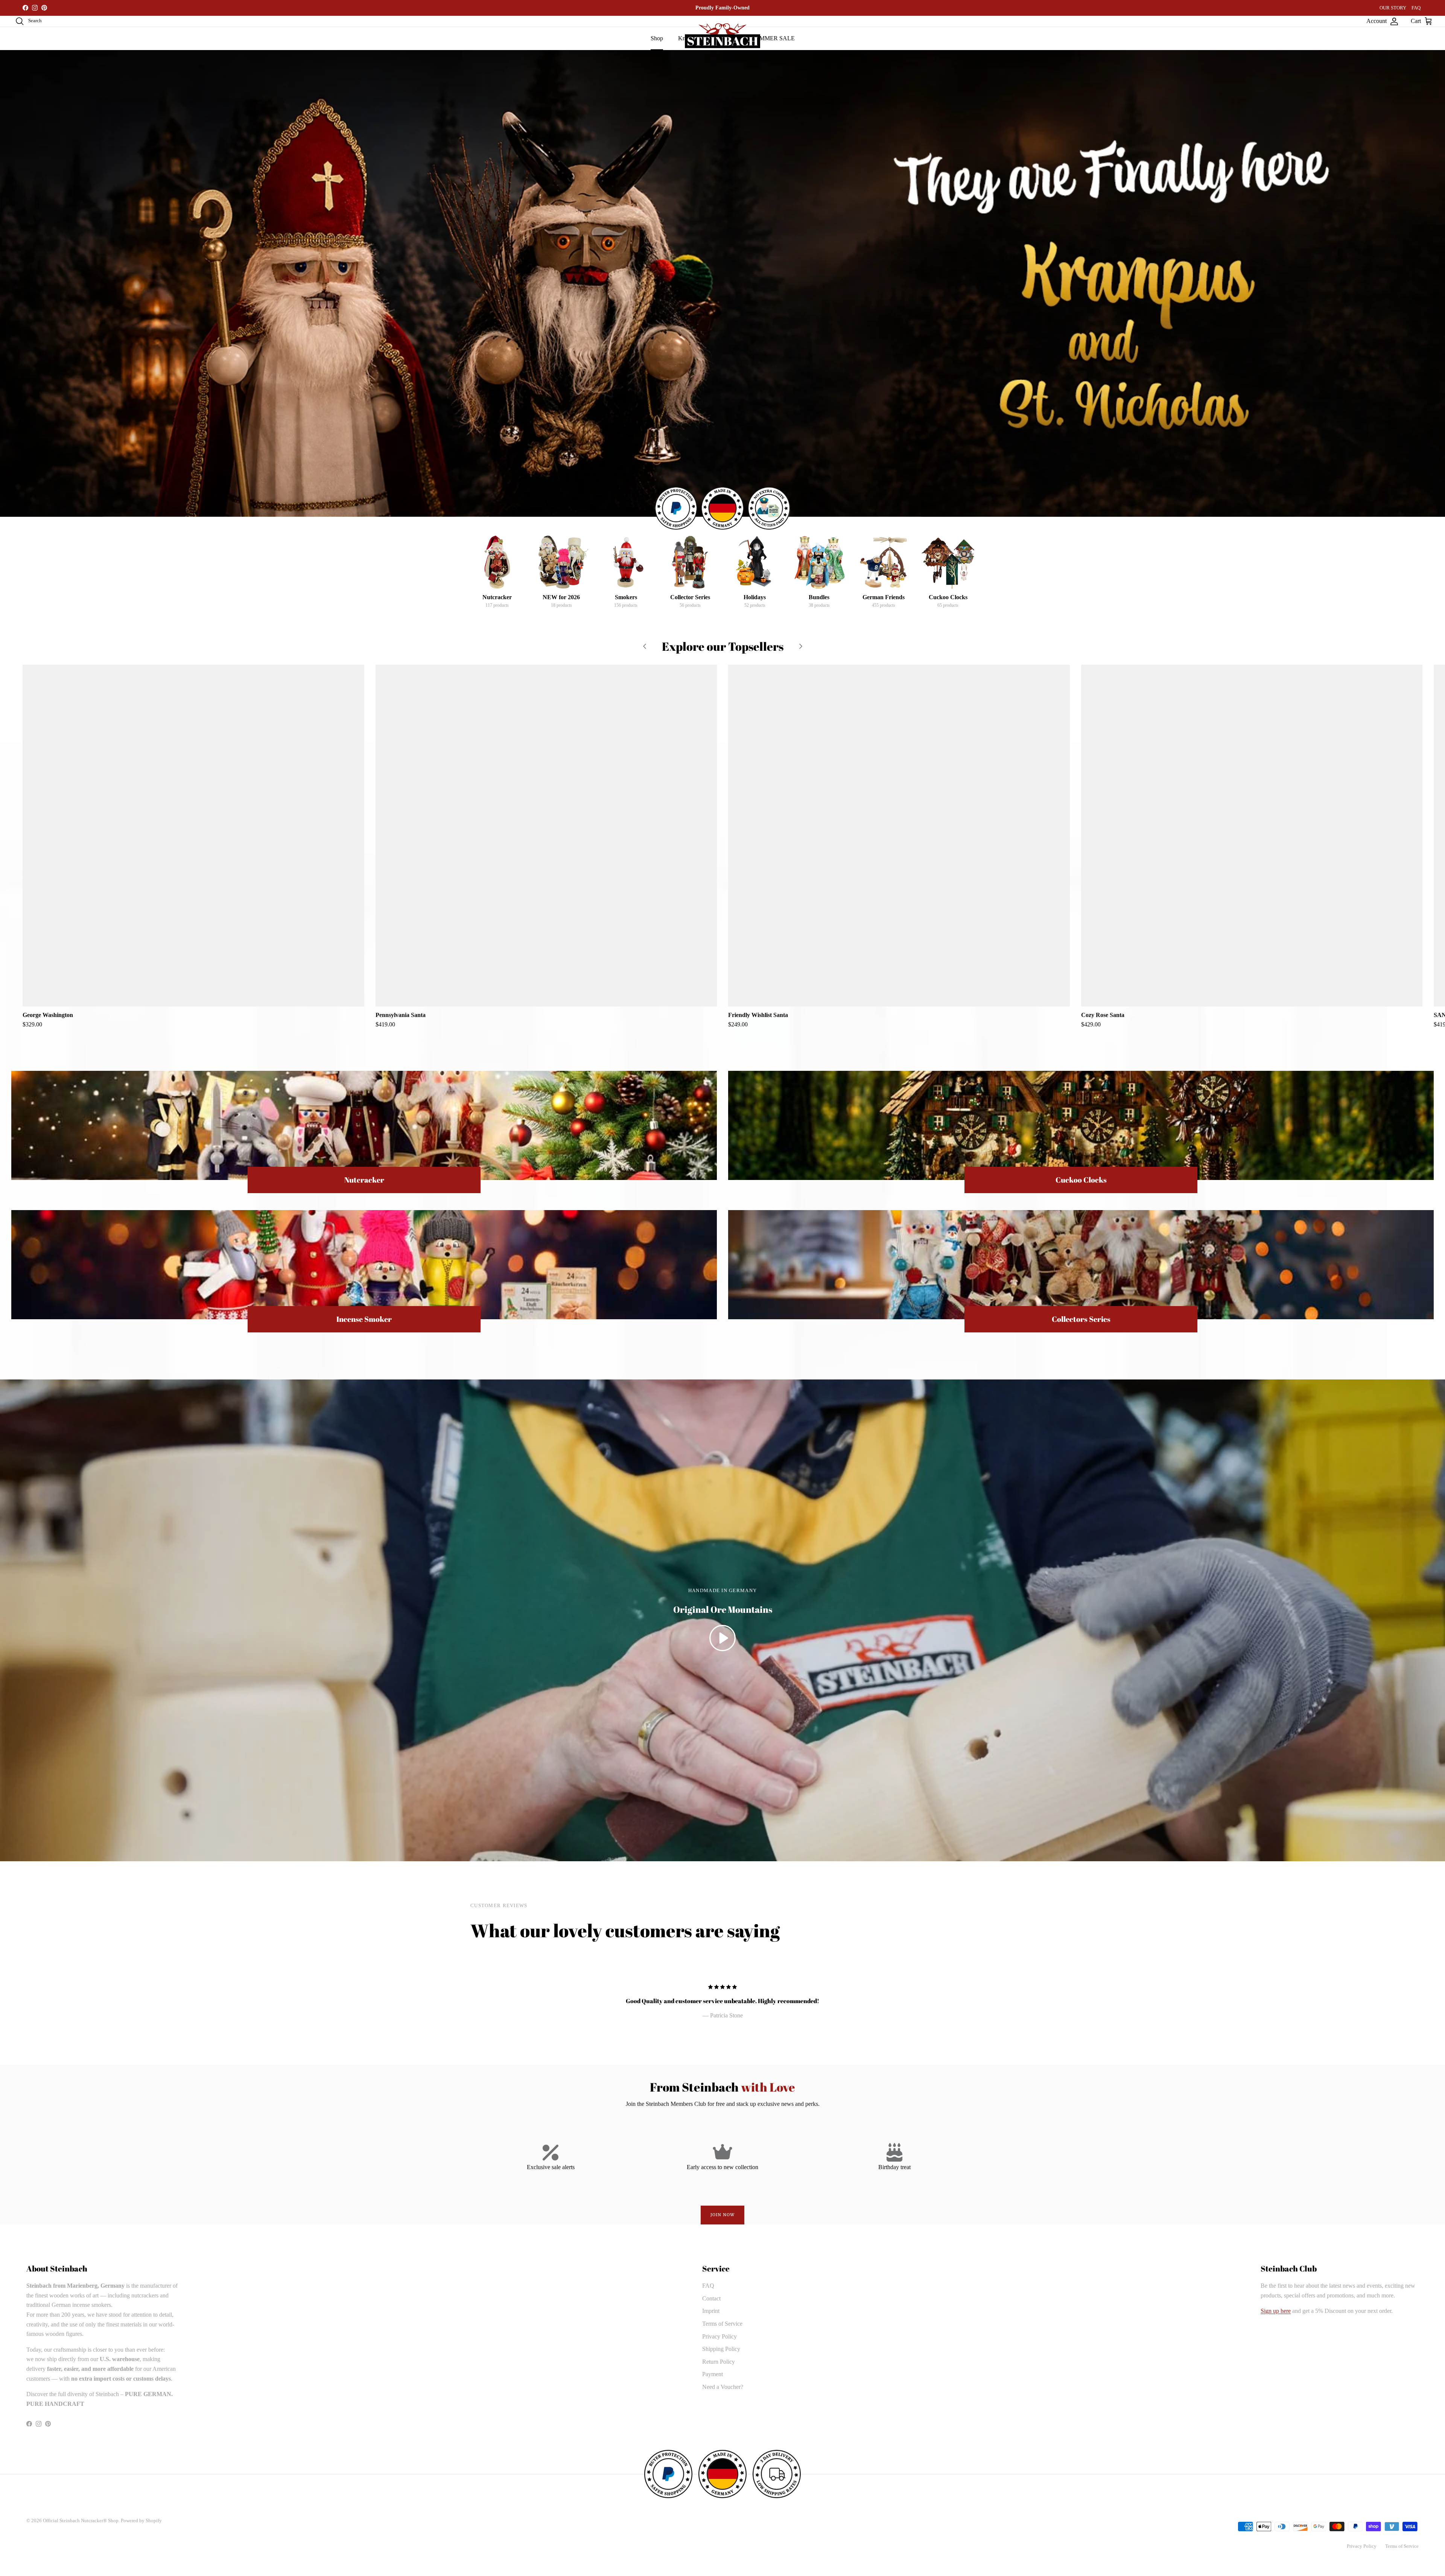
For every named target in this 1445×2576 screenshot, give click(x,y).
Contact (711, 2298)
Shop (657, 38)
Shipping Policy (721, 2349)
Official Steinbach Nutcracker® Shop (81, 2520)
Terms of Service (722, 2324)
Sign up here (1276, 2311)
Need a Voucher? (723, 2387)
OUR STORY (1393, 8)
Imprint (711, 2311)
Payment (713, 2374)
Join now (723, 2215)
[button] (722, 1638)
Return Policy (719, 2362)
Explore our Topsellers (723, 647)
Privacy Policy (719, 2336)
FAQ (1416, 8)
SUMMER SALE (773, 38)
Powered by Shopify (141, 2520)
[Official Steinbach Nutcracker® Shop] (722, 36)
